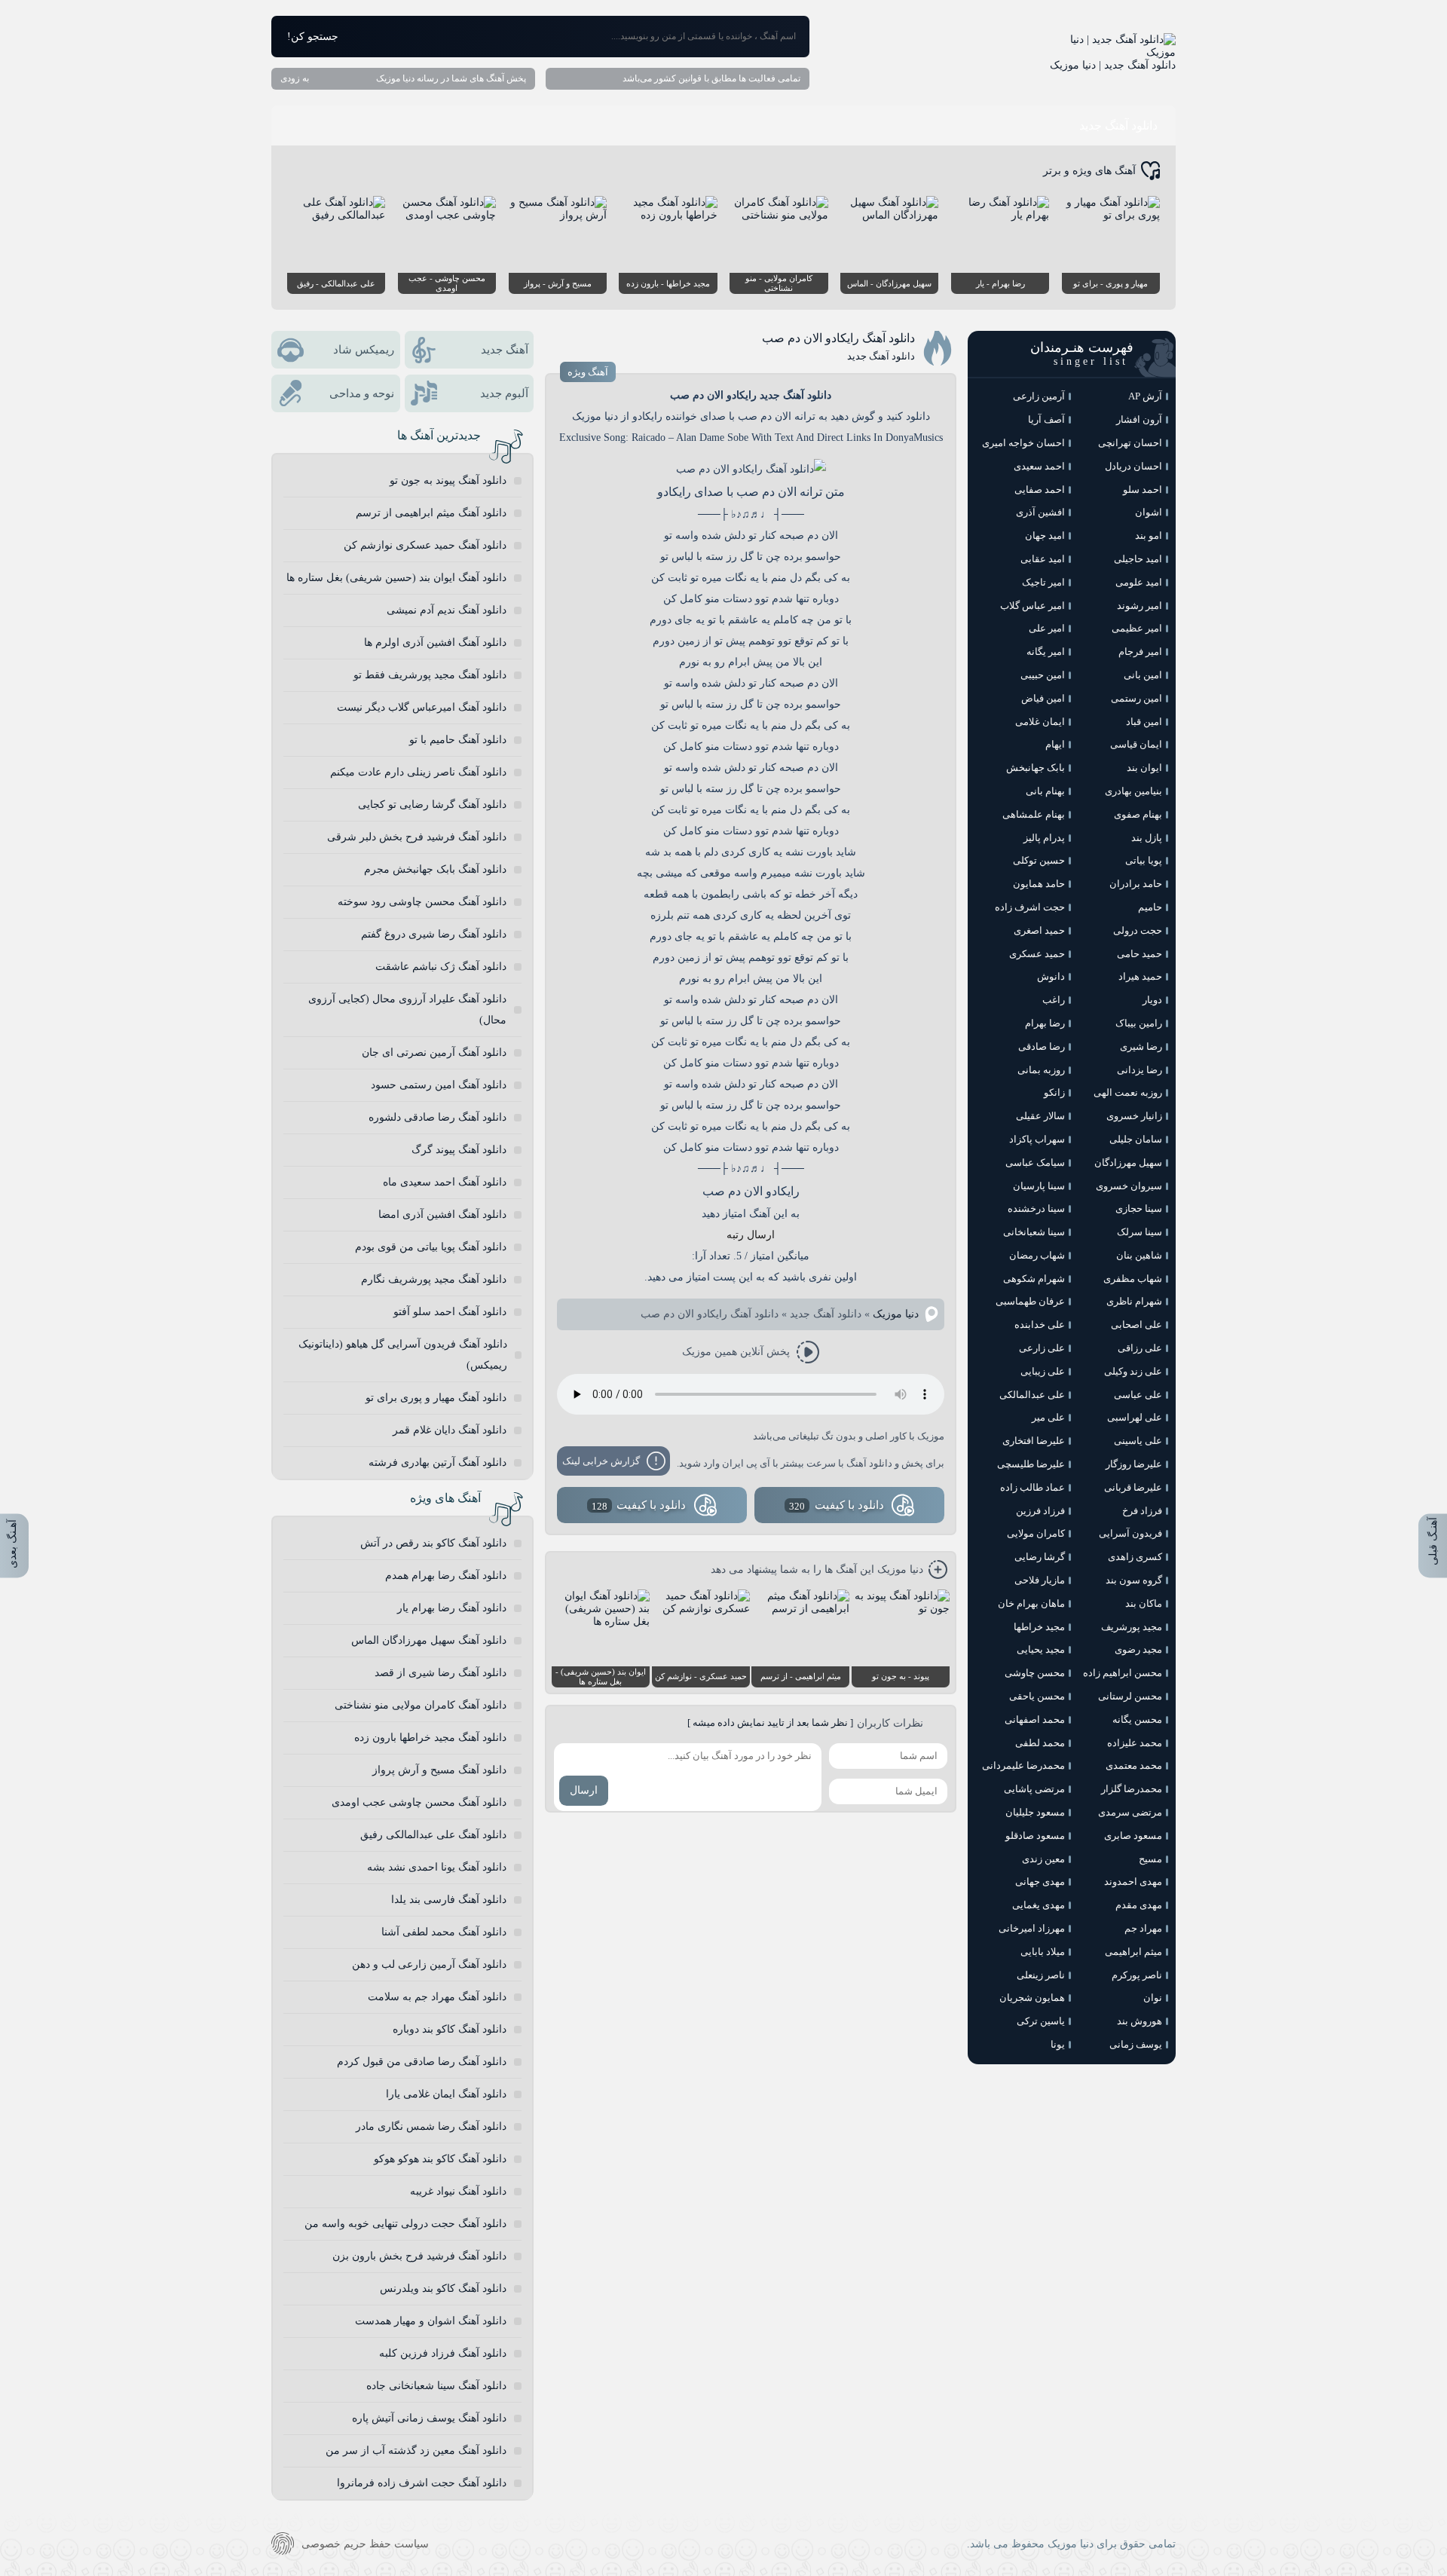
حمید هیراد (1140, 976)
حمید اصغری (1039, 930)
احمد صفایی (1040, 490)
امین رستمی (1136, 698)
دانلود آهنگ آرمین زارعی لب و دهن (429, 1964)
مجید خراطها (1039, 1627)
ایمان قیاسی (1136, 744)
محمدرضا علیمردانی (1023, 1765)
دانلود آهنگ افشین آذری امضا (442, 1215)
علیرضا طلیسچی (1031, 1464)
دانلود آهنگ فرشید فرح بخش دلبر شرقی (417, 837)
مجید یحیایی (1041, 1649)
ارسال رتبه (751, 1235)
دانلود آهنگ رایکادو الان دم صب (838, 338)
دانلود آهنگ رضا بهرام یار (452, 1608)
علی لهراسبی (1135, 1417)
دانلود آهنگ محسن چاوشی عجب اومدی (419, 1802)
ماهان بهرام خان (1031, 1603)
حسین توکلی (1039, 860)
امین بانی (1143, 675)
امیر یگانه (1046, 652)
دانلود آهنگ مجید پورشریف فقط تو (430, 675)
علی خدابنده (1040, 1325)
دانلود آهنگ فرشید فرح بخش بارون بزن (419, 2256)
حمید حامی (1140, 954)
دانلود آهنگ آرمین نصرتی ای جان (434, 1052)
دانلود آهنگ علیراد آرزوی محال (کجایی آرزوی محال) (407, 1010)
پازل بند (1147, 838)
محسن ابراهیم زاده (1123, 1673)
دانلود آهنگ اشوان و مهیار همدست (431, 2321)
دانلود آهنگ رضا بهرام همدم (446, 1576)
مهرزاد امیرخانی (1032, 1928)
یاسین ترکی (1041, 2021)
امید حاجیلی (1138, 559)
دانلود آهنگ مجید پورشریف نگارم (434, 1279)
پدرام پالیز (1044, 838)
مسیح (1150, 1859)
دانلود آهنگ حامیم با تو (458, 740)
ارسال (584, 1790)
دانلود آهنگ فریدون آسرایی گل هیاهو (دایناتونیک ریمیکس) (403, 1355)
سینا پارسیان (1039, 1186)
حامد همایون (1039, 884)
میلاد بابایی (1043, 1952)
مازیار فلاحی (1040, 1580)
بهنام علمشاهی (1034, 814)
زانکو (1054, 1092)
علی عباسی (1138, 1395)
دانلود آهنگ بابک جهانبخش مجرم (435, 869)
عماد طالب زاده (1032, 1487)
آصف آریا (1046, 419)
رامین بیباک (1139, 1023)
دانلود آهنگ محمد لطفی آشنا (444, 1932)
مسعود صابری (1133, 1836)
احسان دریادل (1133, 466)
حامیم (1150, 907)
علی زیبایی (1043, 1371)
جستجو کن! (313, 37)
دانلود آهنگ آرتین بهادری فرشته (437, 1462)
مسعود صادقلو (1035, 1836)
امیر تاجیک (1043, 582)
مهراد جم (1143, 1928)
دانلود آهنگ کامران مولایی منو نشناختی (421, 1705)
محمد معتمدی (1134, 1765)
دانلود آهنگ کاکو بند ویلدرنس (443, 2288)
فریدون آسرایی (1130, 1533)
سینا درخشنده (1036, 1208)
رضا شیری (1141, 1046)
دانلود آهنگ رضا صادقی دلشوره (437, 1117)
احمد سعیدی (1039, 466)
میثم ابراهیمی (1133, 1952)
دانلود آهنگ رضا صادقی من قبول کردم (422, 2062)
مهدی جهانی (1040, 1882)
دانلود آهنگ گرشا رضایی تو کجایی (432, 805)
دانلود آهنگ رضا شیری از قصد (441, 1673)
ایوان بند (1144, 768)
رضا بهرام (1045, 1023)
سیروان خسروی (1129, 1186)
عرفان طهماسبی (1030, 1301)
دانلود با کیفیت (837, 1505)
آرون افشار (1139, 419)
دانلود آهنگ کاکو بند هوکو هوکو (440, 2159)
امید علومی (1139, 582)
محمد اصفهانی (1035, 1719)
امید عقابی (1043, 559)
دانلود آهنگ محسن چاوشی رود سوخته (422, 902)
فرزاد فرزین (1040, 1511)
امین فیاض (1043, 698)
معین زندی (1043, 1859)
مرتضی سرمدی (1130, 1812)
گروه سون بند (1134, 1580)
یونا (1058, 2044)
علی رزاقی (1140, 1348)
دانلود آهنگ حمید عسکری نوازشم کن (425, 545)
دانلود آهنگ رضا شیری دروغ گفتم (434, 934)
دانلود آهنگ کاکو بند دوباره (450, 2029)
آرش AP (1145, 396)
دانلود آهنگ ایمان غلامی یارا (446, 2094)
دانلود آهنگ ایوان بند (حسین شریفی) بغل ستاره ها (396, 578)
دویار (1152, 1000)
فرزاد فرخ (1142, 1511)
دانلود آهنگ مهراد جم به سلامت (437, 1997)
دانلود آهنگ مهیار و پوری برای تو (436, 1398)
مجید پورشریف (1132, 1627)
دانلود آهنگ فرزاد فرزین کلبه (443, 2353)
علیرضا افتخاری (1034, 1441)
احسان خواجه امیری (1023, 443)
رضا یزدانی (1140, 1070)
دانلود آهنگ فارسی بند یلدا (449, 1900)
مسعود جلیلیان (1035, 1812)
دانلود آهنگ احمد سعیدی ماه (445, 1182)
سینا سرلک (1140, 1232)
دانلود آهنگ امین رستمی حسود (439, 1085)
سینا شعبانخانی (1034, 1232)
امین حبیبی (1043, 675)
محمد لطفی (1040, 1743)
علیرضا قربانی (1133, 1487)
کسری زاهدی (1135, 1557)
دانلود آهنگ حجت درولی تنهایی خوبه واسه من (405, 2224)
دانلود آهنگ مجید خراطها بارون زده (430, 1738)
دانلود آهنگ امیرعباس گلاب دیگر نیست (422, 707)
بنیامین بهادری (1133, 791)
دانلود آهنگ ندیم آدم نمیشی (447, 610)
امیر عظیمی (1137, 628)
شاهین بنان (1139, 1255)
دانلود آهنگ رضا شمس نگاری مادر (431, 2126)
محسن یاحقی (1037, 1696)
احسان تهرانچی (1130, 443)
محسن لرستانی (1130, 1696)
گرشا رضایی (1040, 1557)
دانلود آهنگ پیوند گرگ (459, 1150)
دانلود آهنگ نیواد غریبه (458, 2191)
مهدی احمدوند (1133, 1882)
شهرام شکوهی (1034, 1279)
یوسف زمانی (1136, 2044)
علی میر (1048, 1417)
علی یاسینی (1138, 1441)
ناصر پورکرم (1137, 1975)
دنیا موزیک (896, 1314)
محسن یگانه (1137, 1719)
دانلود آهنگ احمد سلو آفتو (450, 1312)
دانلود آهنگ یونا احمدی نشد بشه (437, 1867)
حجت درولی (1138, 930)
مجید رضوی (1138, 1649)
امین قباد (1144, 722)
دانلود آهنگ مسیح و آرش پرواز (439, 1770)
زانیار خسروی (1134, 1116)
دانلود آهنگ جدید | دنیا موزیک (1113, 65)
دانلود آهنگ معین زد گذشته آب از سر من (416, 2451)
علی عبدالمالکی (1032, 1395)
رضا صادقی (1042, 1046)
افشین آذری (1040, 512)
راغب (1054, 1000)
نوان (1153, 1998)
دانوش (1051, 976)
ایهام (1055, 744)
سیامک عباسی (1035, 1163)
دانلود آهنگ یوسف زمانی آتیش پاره (429, 2418)
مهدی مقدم (1139, 1905)
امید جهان (1045, 535)
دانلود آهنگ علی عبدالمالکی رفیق (433, 1835)
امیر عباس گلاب (1032, 606)
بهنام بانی (1045, 791)
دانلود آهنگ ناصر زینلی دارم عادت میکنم (418, 772)
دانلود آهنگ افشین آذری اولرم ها (435, 642)
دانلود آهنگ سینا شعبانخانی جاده (436, 2386)
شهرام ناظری (1134, 1301)
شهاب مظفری (1133, 1279)
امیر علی (1047, 628)
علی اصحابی (1136, 1325)
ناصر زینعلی (1041, 1975)
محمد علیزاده (1135, 1743)
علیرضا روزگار (1134, 1464)
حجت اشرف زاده (1030, 907)
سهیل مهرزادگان (1128, 1163)
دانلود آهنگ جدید (1118, 125)
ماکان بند (1144, 1603)
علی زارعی (1042, 1348)
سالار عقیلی (1040, 1116)
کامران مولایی (1036, 1533)
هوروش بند (1140, 2021)
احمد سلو (1143, 490)
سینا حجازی (1139, 1208)
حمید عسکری (1037, 954)
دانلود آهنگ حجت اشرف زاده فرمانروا (422, 2483)
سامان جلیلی (1136, 1139)
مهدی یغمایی (1039, 1905)
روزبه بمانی (1041, 1070)
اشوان (1149, 512)
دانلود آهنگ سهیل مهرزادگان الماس (429, 1640)
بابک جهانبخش (1036, 768)
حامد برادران (1136, 884)
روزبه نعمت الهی (1128, 1092)
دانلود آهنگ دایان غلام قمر (450, 1430)
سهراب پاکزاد (1037, 1139)
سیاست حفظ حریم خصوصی (365, 2544)
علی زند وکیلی (1133, 1371)
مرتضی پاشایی (1034, 1789)
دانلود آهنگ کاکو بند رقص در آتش (433, 1543)
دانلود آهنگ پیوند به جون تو (448, 480)
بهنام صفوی (1138, 814)
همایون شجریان (1032, 1998)
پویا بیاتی (1144, 860)
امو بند (1149, 535)
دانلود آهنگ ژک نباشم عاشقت (441, 967)
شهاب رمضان (1037, 1255)
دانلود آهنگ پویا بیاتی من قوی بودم (431, 1247)
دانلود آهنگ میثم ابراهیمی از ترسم (431, 513)
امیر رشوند (1140, 606)
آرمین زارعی (1039, 396)
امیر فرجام (1140, 652)
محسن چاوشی (1035, 1673)
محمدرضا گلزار (1132, 1789)
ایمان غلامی (1040, 722)
